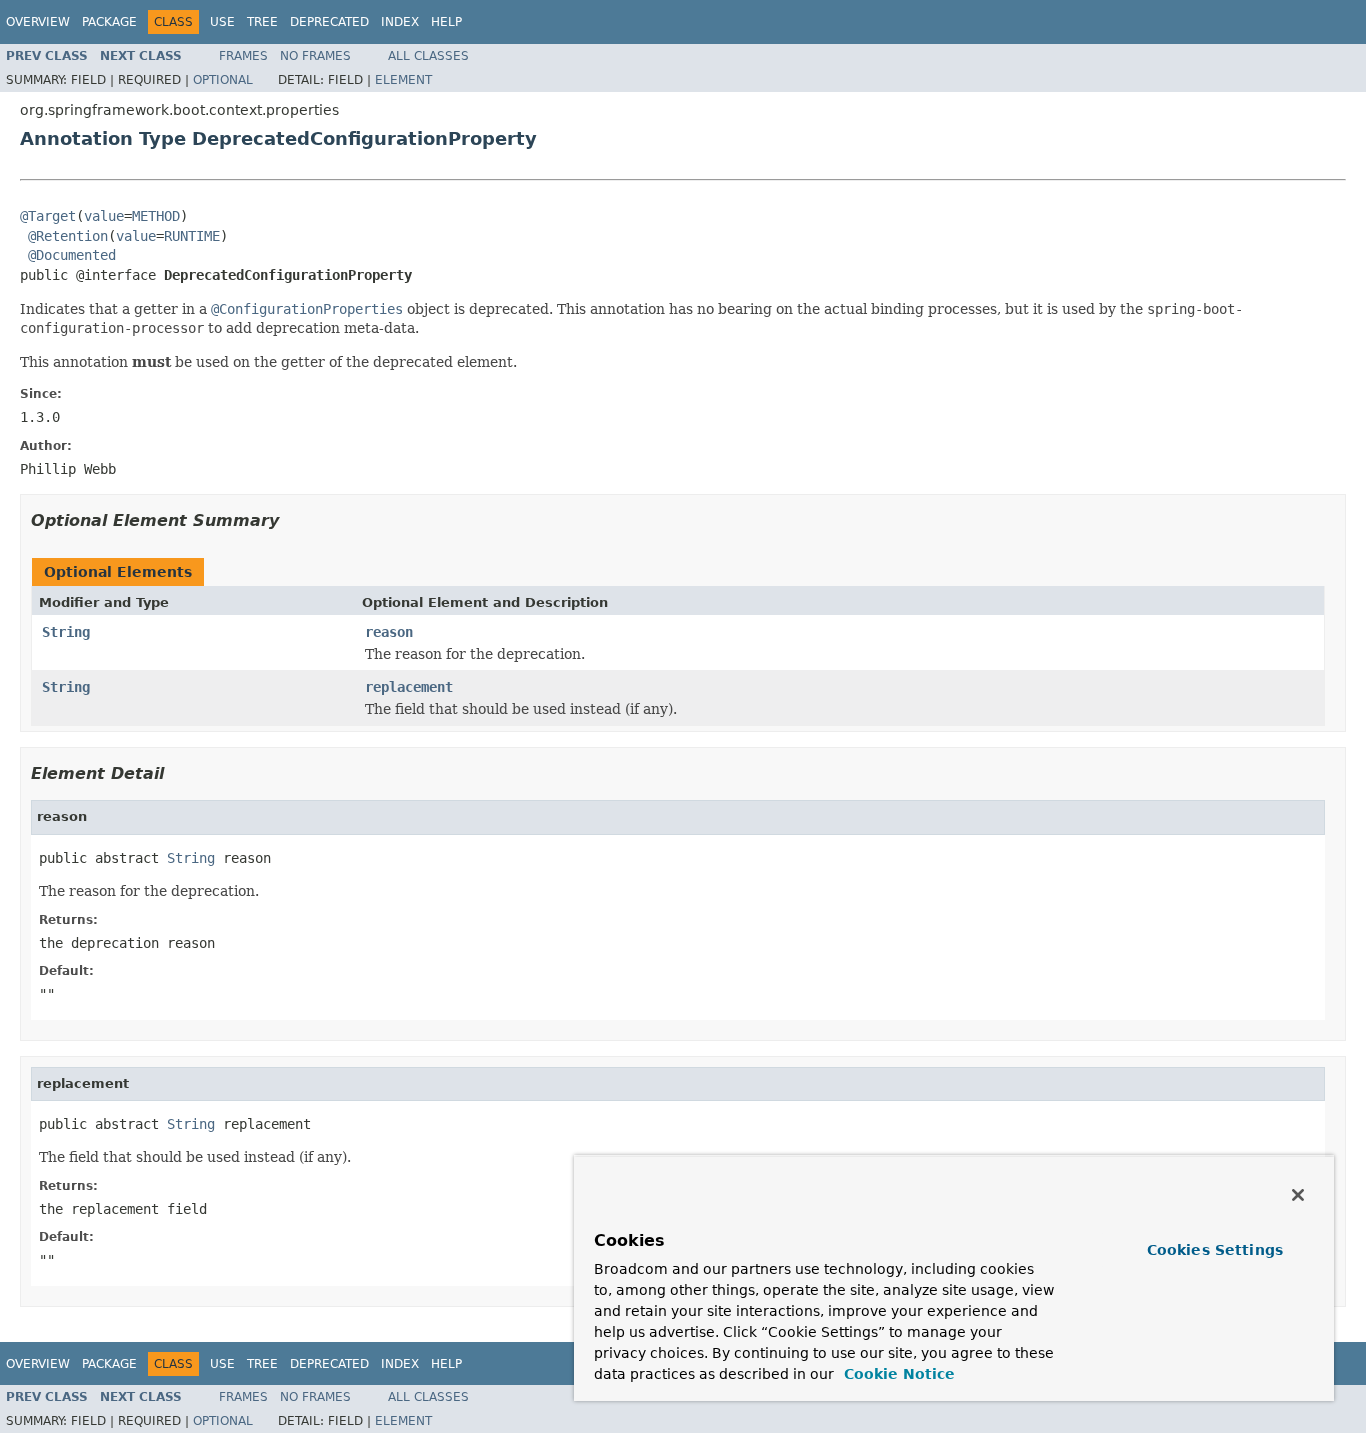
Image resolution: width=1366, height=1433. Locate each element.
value (104, 216)
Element (403, 80)
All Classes (428, 56)
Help (446, 22)
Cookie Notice (897, 1374)
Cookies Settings (1215, 1250)
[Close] (1298, 1195)
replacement (409, 687)
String (66, 632)
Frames (243, 56)
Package (109, 22)
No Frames (315, 56)
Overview (38, 22)
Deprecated (329, 22)
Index (400, 22)
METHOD (156, 216)
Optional (223, 80)
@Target (48, 216)
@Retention (68, 236)
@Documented (72, 255)
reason (389, 632)
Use (222, 22)
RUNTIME (192, 236)
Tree (262, 22)
